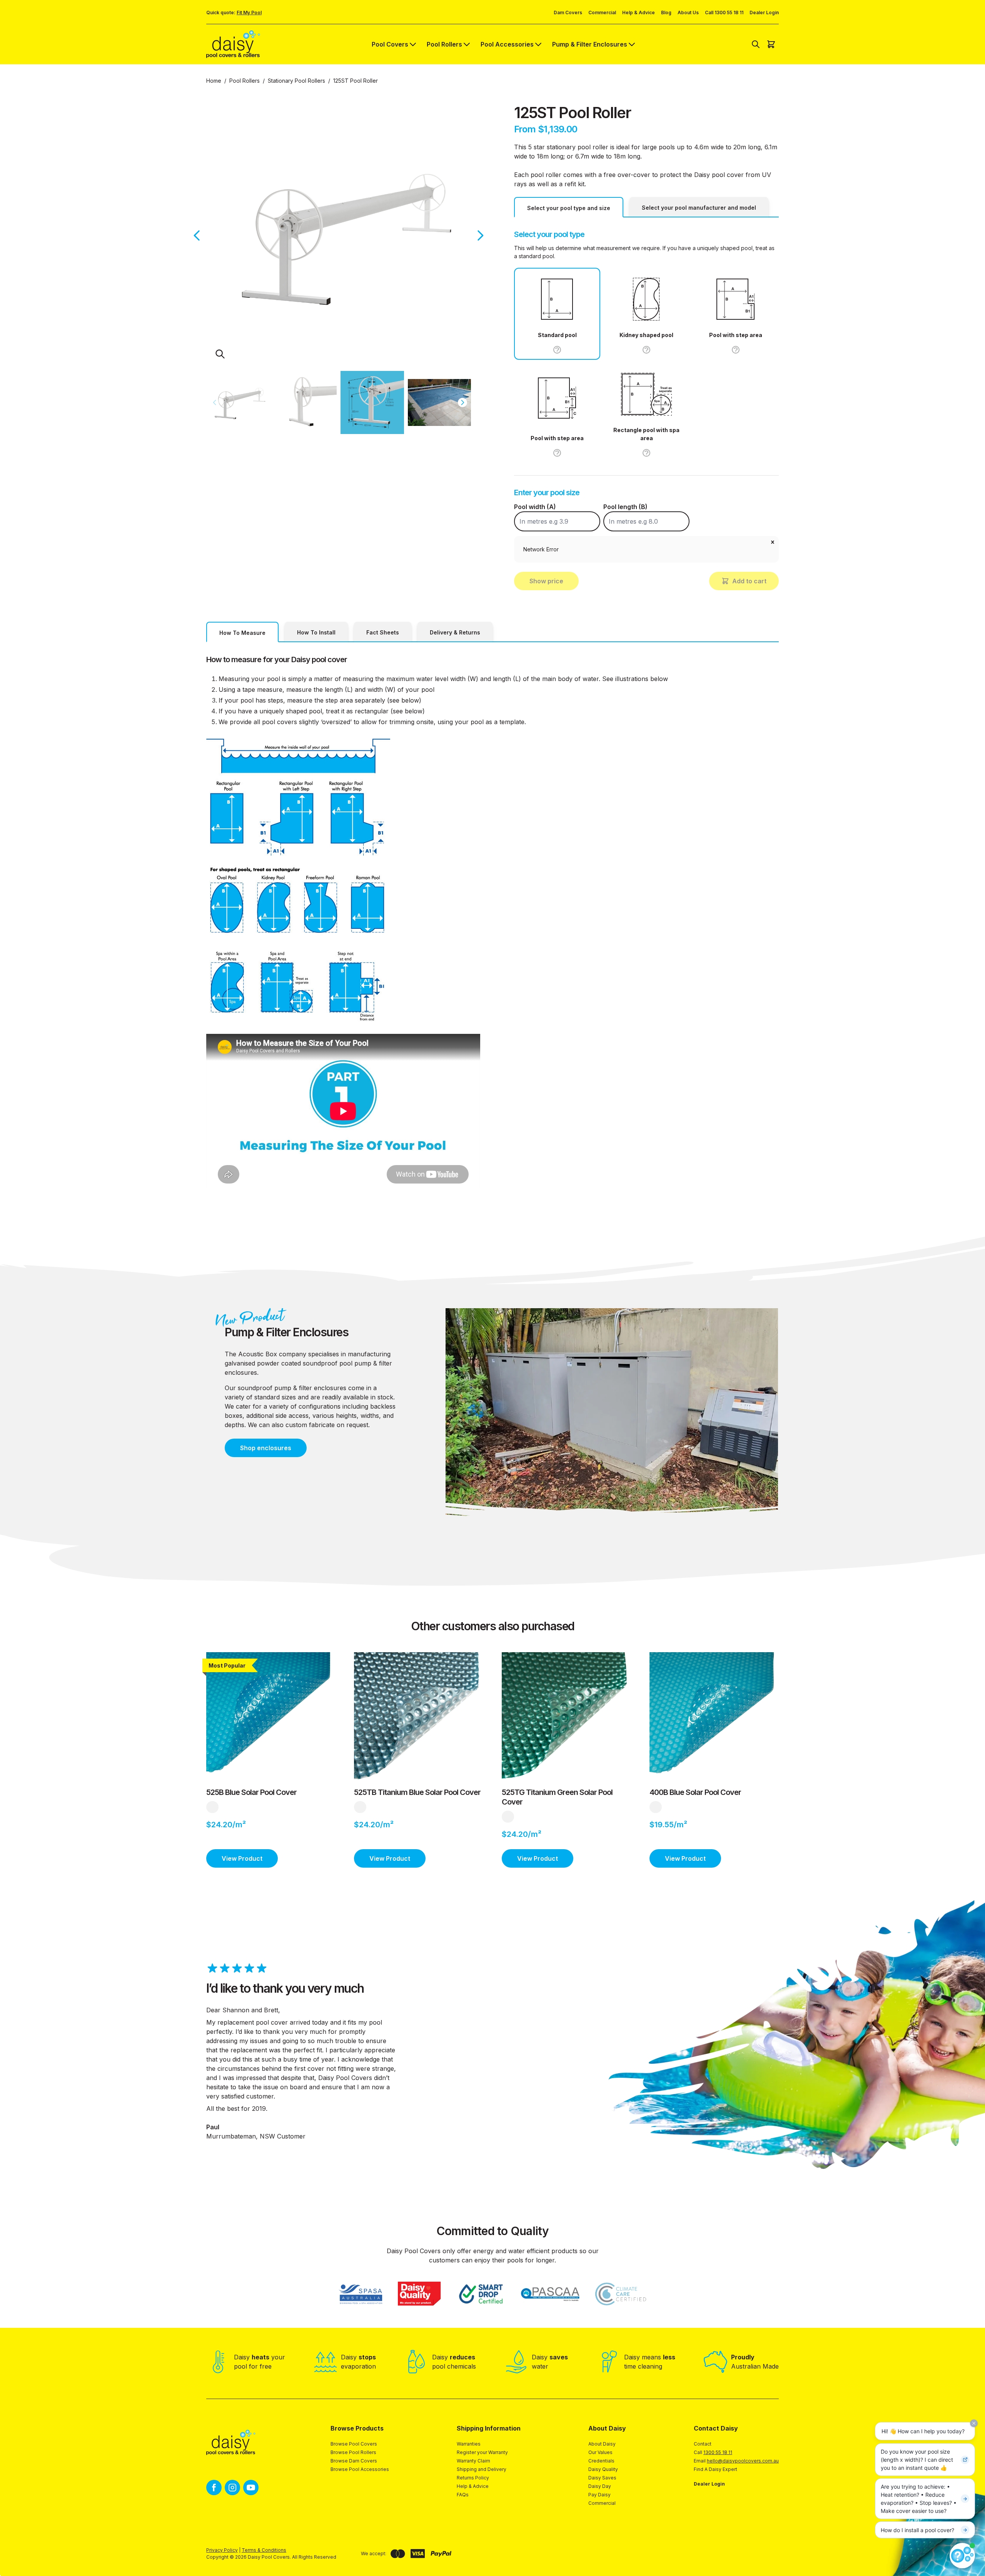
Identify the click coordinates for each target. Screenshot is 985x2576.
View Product (242, 1858)
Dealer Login (764, 13)
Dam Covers (568, 13)
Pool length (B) (625, 507)
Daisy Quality (603, 2469)
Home (214, 81)
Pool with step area (736, 335)
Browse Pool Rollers (353, 2452)
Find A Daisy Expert (715, 2469)
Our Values (600, 2452)
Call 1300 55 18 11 (724, 13)
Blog (666, 13)
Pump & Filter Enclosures (590, 44)
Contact (703, 2444)
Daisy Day (600, 2486)
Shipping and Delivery (482, 2469)
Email (736, 2461)
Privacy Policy (222, 2550)
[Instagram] (232, 2488)
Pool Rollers (444, 44)
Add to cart (749, 581)
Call (713, 2452)
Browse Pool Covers (354, 2444)
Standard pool (557, 335)
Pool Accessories (507, 44)
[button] (773, 542)
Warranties (469, 2444)
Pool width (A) (535, 507)
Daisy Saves (602, 2478)
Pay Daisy (599, 2495)
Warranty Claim (473, 2461)
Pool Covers (390, 44)
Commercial (602, 13)
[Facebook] (214, 2488)
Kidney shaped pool (646, 335)
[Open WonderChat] (962, 2556)
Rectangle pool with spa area (646, 434)
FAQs (463, 2495)
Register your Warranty (482, 2452)
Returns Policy (473, 2478)
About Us (688, 13)
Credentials (601, 2461)
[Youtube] (251, 2488)
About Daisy (602, 2444)
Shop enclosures (266, 1448)
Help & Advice (639, 13)
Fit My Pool (249, 13)
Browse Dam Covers (354, 2461)
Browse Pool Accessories (360, 2469)
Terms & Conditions (264, 2550)
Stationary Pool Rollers (296, 81)
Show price (546, 581)
